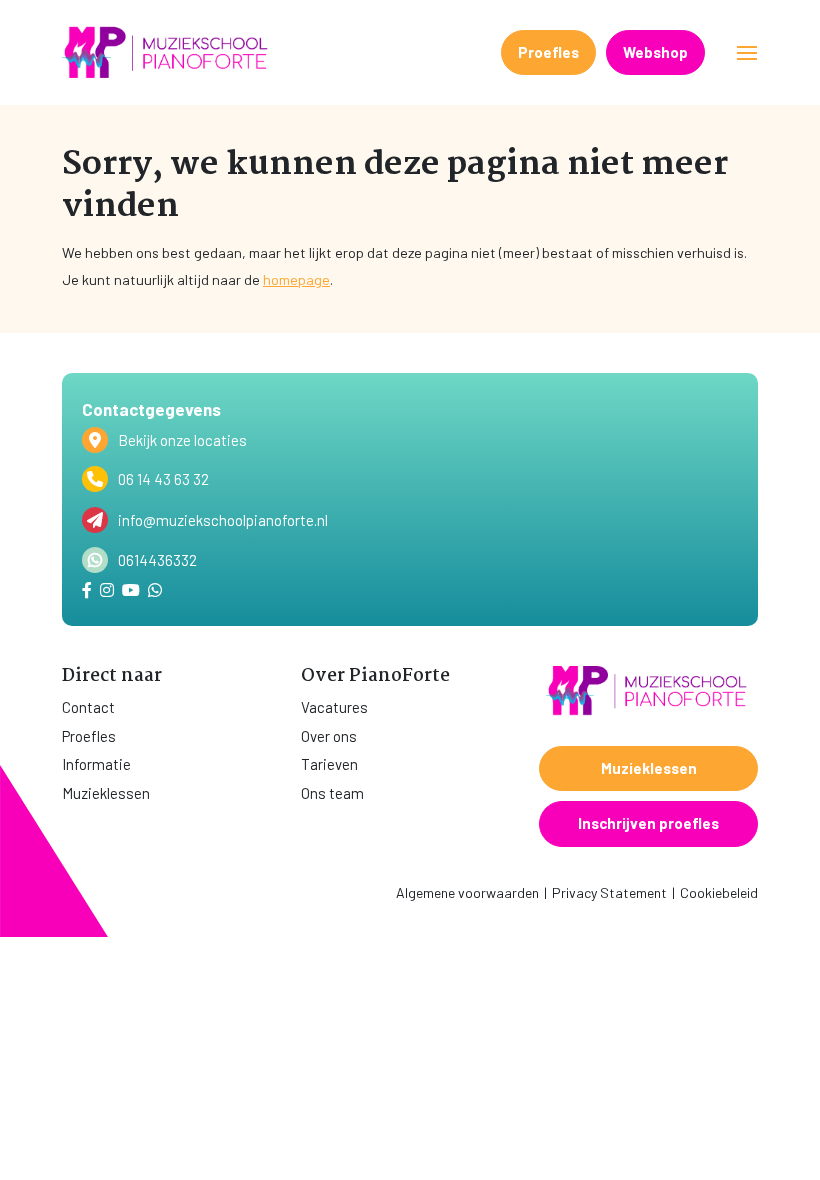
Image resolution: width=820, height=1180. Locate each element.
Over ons (329, 736)
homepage (296, 279)
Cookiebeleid (719, 892)
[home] (167, 52)
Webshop (655, 52)
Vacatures (334, 707)
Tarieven (329, 764)
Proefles (548, 52)
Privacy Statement (609, 892)
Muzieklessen (106, 793)
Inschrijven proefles (648, 823)
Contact (88, 707)
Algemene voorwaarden (467, 892)
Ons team (332, 793)
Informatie (96, 764)
